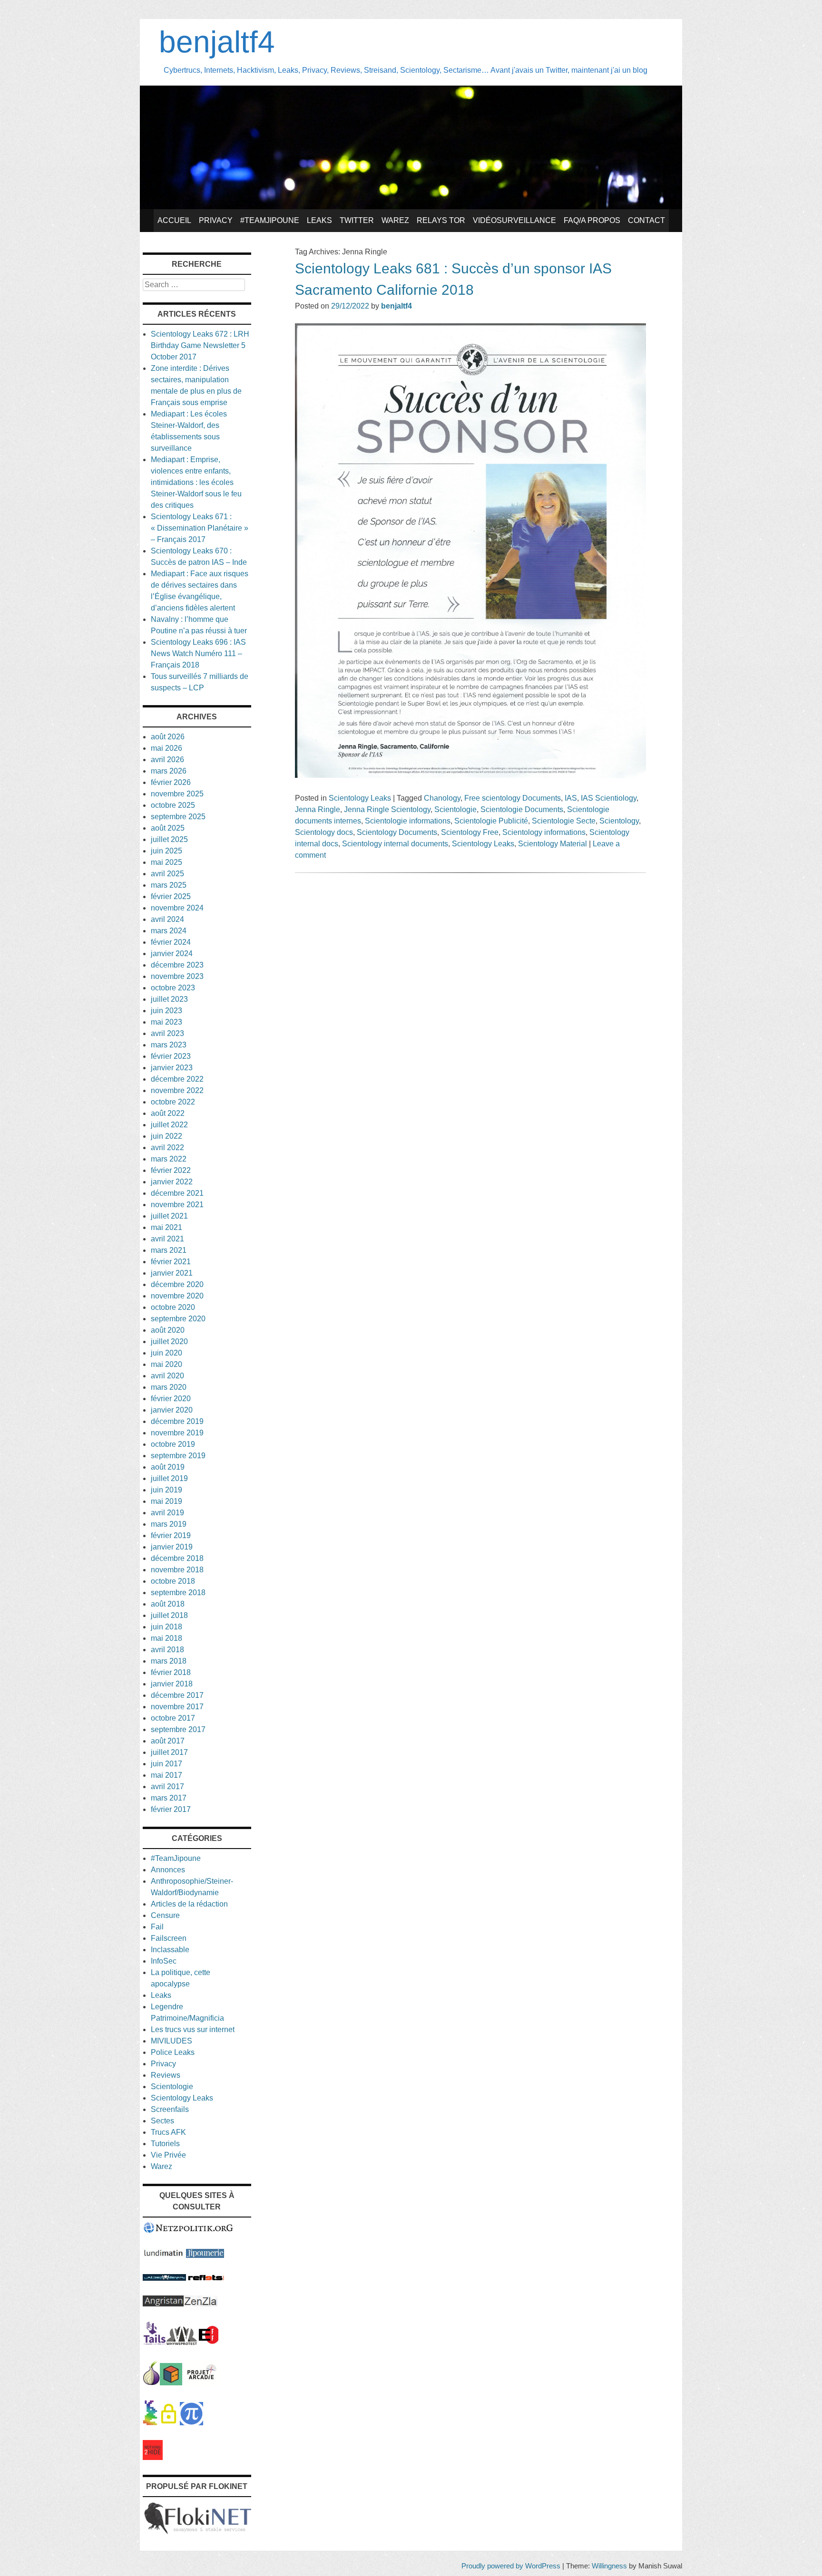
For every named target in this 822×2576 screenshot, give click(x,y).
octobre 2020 (173, 1307)
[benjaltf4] (411, 207)
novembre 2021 (177, 1205)
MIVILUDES (171, 2041)
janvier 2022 (172, 1182)
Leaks (319, 220)
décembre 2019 (177, 1421)
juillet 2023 (169, 999)
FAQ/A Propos (592, 220)
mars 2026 (169, 771)
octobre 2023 (173, 988)
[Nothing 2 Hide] (153, 2457)
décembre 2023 (177, 965)
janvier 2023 (172, 1068)
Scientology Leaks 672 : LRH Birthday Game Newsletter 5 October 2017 (200, 345)
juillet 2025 (169, 839)
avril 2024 (167, 919)
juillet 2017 (169, 1752)
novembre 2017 (177, 1707)
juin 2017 (166, 1764)
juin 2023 (166, 1011)
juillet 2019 (169, 1478)
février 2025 (171, 896)
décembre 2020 (177, 1284)
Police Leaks (173, 2052)
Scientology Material (553, 844)
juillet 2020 (169, 1341)
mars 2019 (169, 1524)
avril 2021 (167, 1239)
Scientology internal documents (395, 844)
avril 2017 (167, 1787)
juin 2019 (166, 1490)
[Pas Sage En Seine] (150, 2423)
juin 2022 (166, 1136)
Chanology (442, 798)
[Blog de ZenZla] (201, 2304)
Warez (395, 220)
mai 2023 (166, 1022)
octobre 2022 (173, 1102)
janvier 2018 (172, 1684)
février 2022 (171, 1170)
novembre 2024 (177, 908)
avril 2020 (167, 1376)
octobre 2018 (173, 1581)
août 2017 (168, 1741)
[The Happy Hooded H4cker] (171, 2383)
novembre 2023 (177, 976)
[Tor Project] (151, 2383)
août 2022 (168, 1113)
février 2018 (171, 1672)
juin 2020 (166, 1353)
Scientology (619, 821)
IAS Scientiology (609, 798)
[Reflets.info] (206, 2278)
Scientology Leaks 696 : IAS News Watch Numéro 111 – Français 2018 (198, 654)
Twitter (357, 220)
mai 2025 (166, 862)
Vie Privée (168, 2155)
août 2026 (168, 737)
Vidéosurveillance (514, 220)
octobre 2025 (173, 805)
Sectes (162, 2121)
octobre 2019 (173, 1444)
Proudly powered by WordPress (511, 2566)
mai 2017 (166, 1775)
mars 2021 (169, 1250)
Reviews (166, 2075)
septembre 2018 (178, 1593)
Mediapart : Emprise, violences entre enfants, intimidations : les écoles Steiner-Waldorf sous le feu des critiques (196, 482)
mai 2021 (166, 1227)
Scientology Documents (397, 832)
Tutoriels (165, 2144)
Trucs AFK (168, 2132)
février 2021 (171, 1262)
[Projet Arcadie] (202, 2383)
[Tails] (155, 2342)
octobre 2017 (173, 1718)
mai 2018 (166, 1638)
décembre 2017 (177, 1695)
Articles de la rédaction (189, 1904)
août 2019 (168, 1467)
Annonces (168, 1870)
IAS (571, 798)
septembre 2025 (178, 817)
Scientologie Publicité (491, 821)
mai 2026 (166, 748)
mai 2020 (166, 1364)
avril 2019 (167, 1513)
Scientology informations (544, 832)
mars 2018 (169, 1661)
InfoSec (164, 1961)
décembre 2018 (177, 1558)
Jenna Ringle (318, 809)
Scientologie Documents (522, 809)
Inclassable (170, 1950)
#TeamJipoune (270, 220)
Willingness (609, 2566)
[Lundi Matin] (163, 2255)
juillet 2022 (169, 1125)
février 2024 (171, 942)
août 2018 (168, 1604)
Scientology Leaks (360, 798)
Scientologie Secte (564, 821)
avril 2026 (167, 760)
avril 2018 (167, 1650)
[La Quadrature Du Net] (191, 2423)
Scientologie (455, 809)
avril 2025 (167, 874)
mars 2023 (169, 1045)
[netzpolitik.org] (188, 2231)
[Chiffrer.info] (169, 2423)
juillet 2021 (169, 1216)
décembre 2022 (177, 1079)
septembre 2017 (178, 1729)
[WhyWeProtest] (182, 2342)
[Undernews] (164, 2278)
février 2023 (171, 1056)
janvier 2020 (172, 1410)
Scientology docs (324, 832)
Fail (157, 1927)
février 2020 (171, 1399)
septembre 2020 (178, 1319)
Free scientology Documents (513, 798)
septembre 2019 (178, 1456)
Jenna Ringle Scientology (387, 809)
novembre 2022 (177, 1090)
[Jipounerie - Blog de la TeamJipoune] (205, 2255)
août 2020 (168, 1330)
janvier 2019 (172, 1547)
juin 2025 (166, 851)
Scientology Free (470, 832)
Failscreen (169, 1938)
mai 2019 (166, 1501)
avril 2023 (167, 1033)
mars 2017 (169, 1798)
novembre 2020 (177, 1296)
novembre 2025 (177, 794)
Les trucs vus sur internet (193, 2029)
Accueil (174, 220)
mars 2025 (169, 885)
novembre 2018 (177, 1570)
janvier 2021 (172, 1273)
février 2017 (171, 1809)
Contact (646, 220)
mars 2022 (169, 1159)
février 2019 (171, 1535)
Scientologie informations (408, 821)
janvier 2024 (172, 954)
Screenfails (170, 2109)
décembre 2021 (177, 1193)
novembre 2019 (177, 1433)
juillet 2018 (169, 1615)
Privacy (216, 220)
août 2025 (168, 828)
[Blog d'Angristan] (163, 2304)
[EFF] (209, 2342)
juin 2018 (166, 1627)
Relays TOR (441, 220)
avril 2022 (167, 1148)
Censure (165, 1915)
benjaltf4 (217, 42)
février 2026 (171, 782)
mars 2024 (169, 931)
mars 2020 (169, 1387)
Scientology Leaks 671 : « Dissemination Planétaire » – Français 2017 (200, 528)
